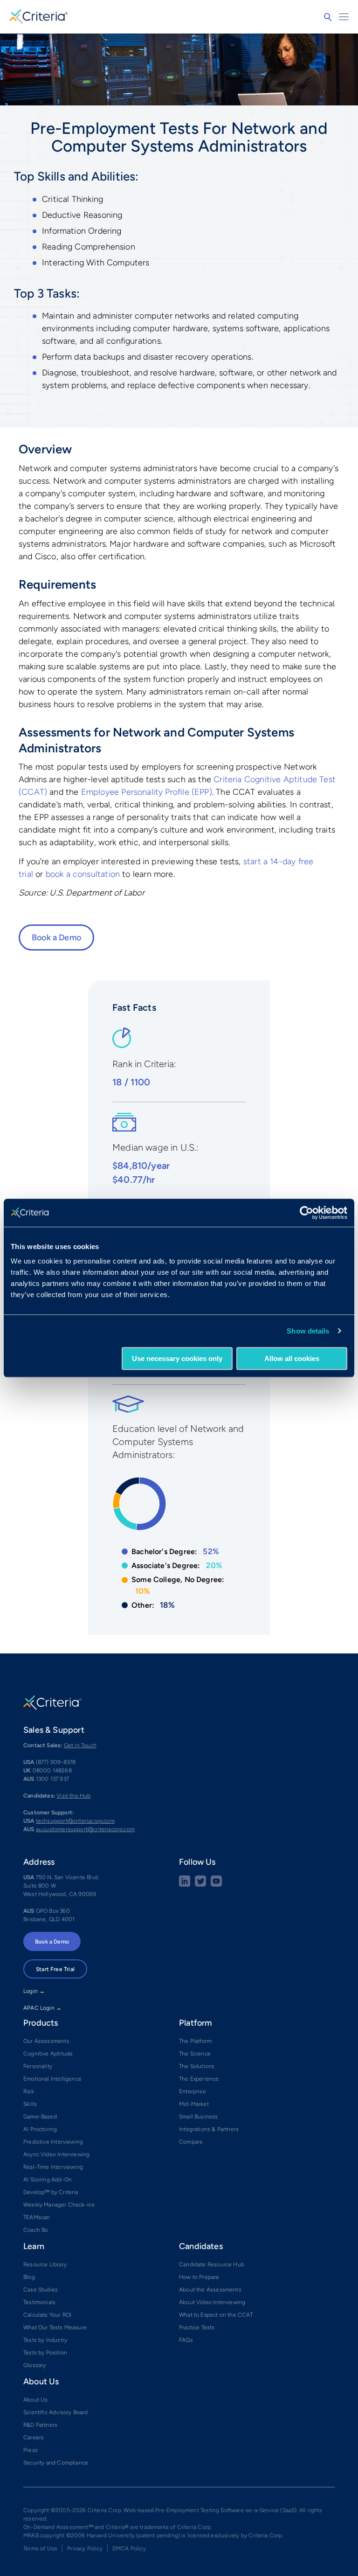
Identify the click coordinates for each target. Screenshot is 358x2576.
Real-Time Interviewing (53, 2167)
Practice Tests (197, 2327)
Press (31, 2450)
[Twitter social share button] (200, 1885)
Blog (29, 2277)
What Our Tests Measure (55, 2327)
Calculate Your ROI (47, 2315)
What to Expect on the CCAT (216, 2315)
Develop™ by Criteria (51, 2192)
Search (328, 17)
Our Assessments (46, 2041)
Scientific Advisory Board (56, 2412)
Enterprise (193, 2091)
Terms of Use (40, 2548)
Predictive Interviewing (53, 2142)
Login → (34, 1991)
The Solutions (197, 2066)
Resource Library (45, 2264)
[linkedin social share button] (185, 1885)
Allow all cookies (292, 1358)
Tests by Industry (45, 2340)
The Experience (199, 2079)
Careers (34, 2437)
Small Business (199, 2117)
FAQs (186, 2340)
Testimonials (39, 2302)
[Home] (38, 15)
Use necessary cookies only (177, 1358)
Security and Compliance (56, 2463)
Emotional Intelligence (52, 2079)
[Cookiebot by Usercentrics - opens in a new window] (306, 1213)
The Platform (195, 2041)
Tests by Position (45, 2353)
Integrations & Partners (209, 2129)
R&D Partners (40, 2425)
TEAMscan (37, 2217)
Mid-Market (194, 2104)
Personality (38, 2066)
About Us (35, 2400)
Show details (308, 1331)
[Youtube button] (216, 1885)
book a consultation (83, 874)
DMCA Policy (129, 2548)
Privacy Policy (85, 2548)
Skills (30, 2104)
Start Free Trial (55, 1969)
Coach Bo (36, 2230)
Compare (191, 2142)
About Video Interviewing (212, 2302)
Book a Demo (56, 937)
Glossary (34, 2365)
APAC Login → (42, 2008)
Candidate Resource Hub (212, 2264)
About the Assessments (210, 2290)
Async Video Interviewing (56, 2154)
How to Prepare (199, 2277)
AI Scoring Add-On (48, 2180)
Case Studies (41, 2290)
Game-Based (40, 2117)
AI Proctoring (40, 2129)
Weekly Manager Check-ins (59, 2205)
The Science (195, 2054)
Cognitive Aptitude (48, 2054)
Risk (29, 2091)
